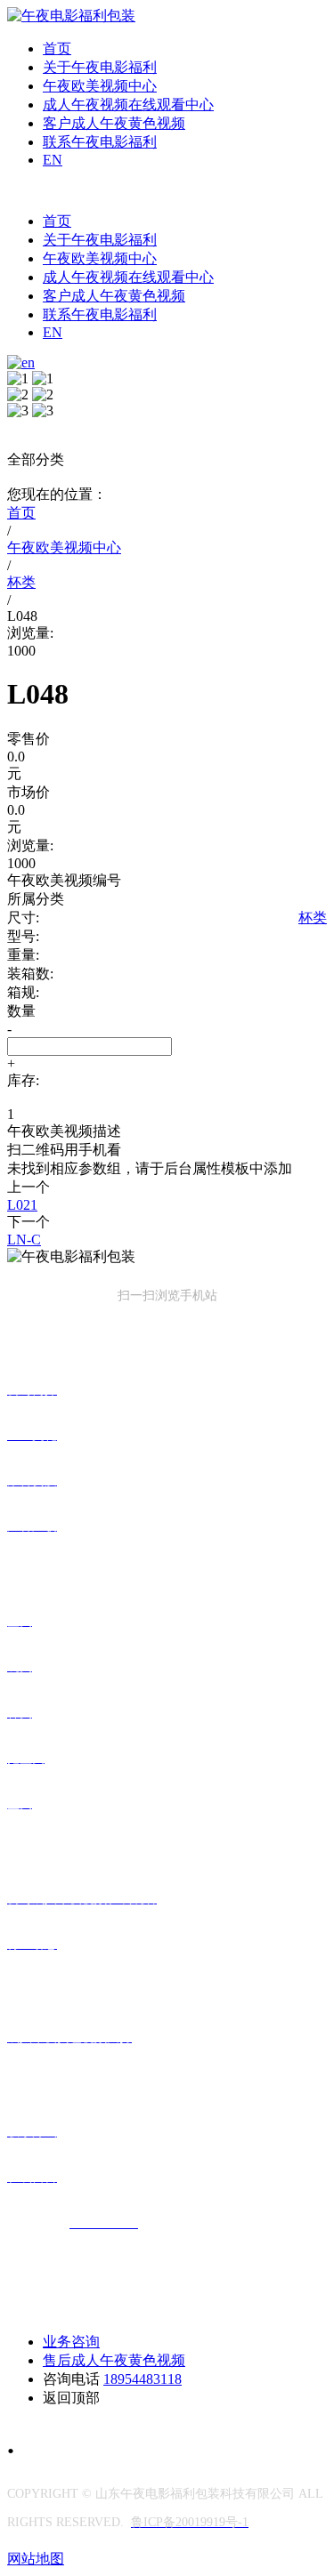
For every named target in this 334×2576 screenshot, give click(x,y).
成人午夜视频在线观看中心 (128, 105)
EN (53, 160)
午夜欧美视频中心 (100, 86)
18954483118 (143, 2379)
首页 (57, 48)
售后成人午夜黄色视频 (114, 2360)
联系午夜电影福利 (100, 142)
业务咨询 (71, 2342)
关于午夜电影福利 (100, 67)
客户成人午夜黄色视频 (114, 123)
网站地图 (36, 2559)
